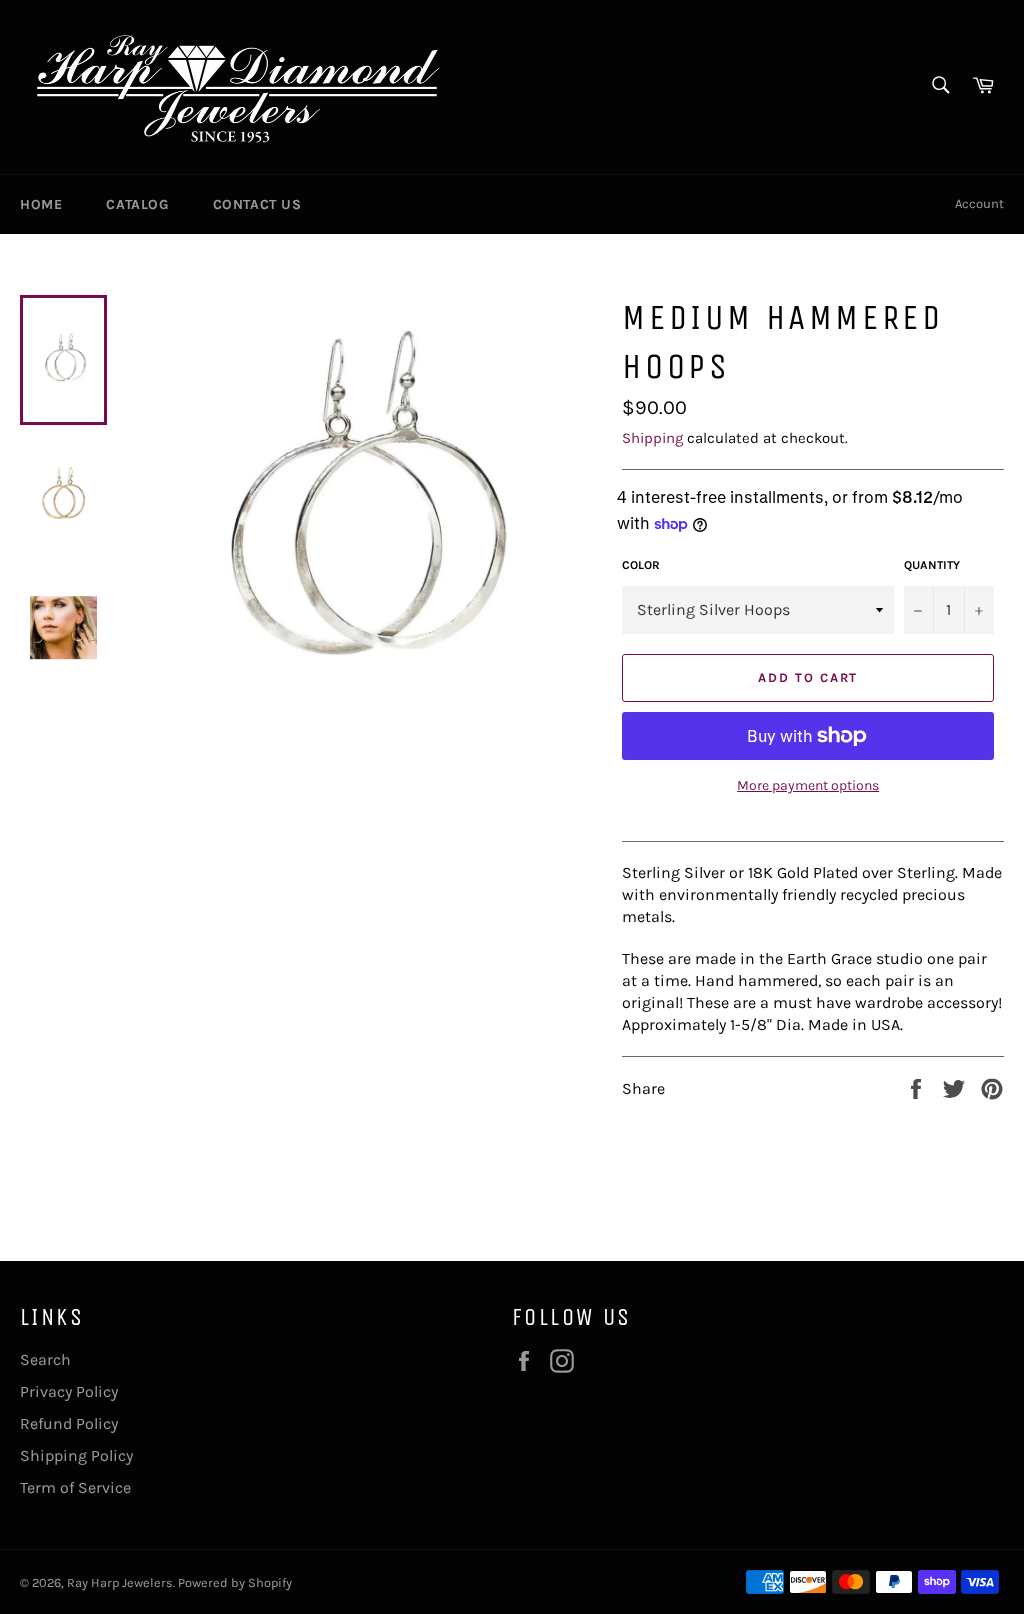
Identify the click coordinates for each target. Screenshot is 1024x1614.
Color (641, 565)
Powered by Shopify (235, 1582)
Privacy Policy (69, 1391)
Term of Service (75, 1487)
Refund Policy (69, 1423)
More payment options (808, 785)
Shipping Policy (76, 1455)
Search (45, 1359)
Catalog (137, 204)
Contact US (257, 204)
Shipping (652, 438)
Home (41, 204)
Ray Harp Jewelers (120, 1582)
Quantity (932, 565)
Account (979, 203)
